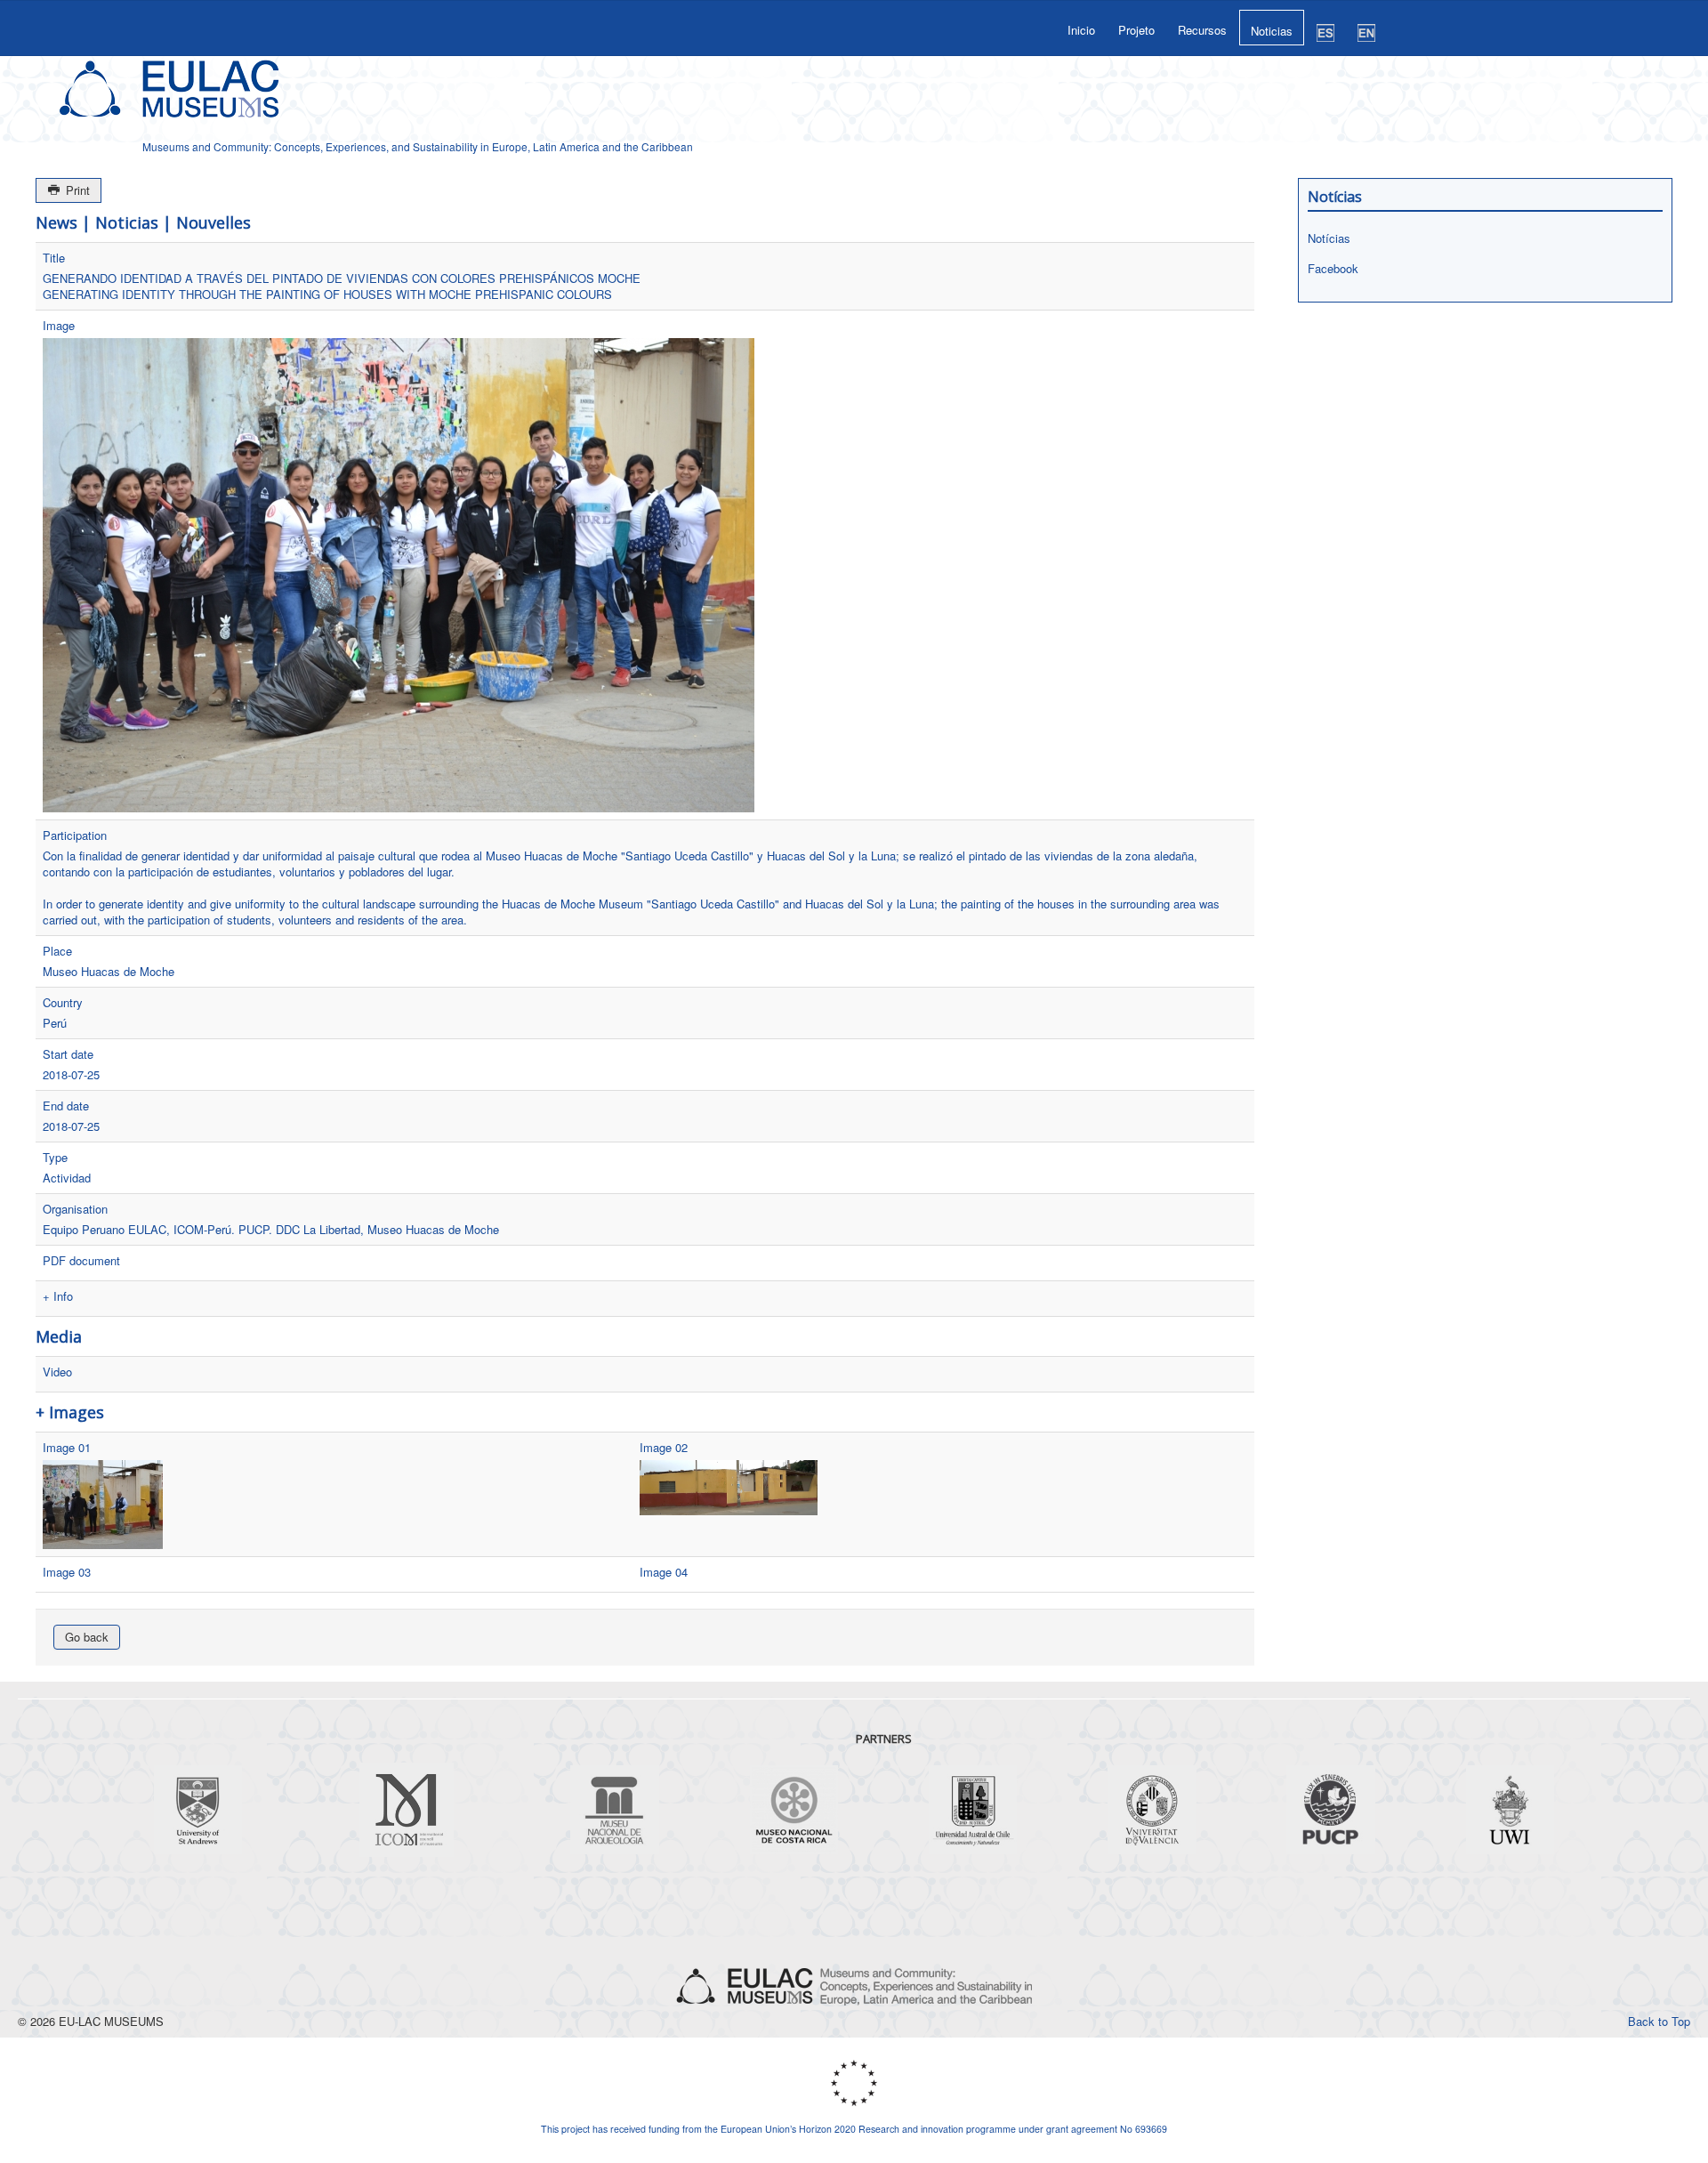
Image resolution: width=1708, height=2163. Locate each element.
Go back (87, 1637)
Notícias (1329, 238)
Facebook (1333, 268)
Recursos (1202, 30)
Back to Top (1659, 2021)
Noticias (1272, 31)
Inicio (1081, 30)
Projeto (1136, 30)
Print (76, 190)
